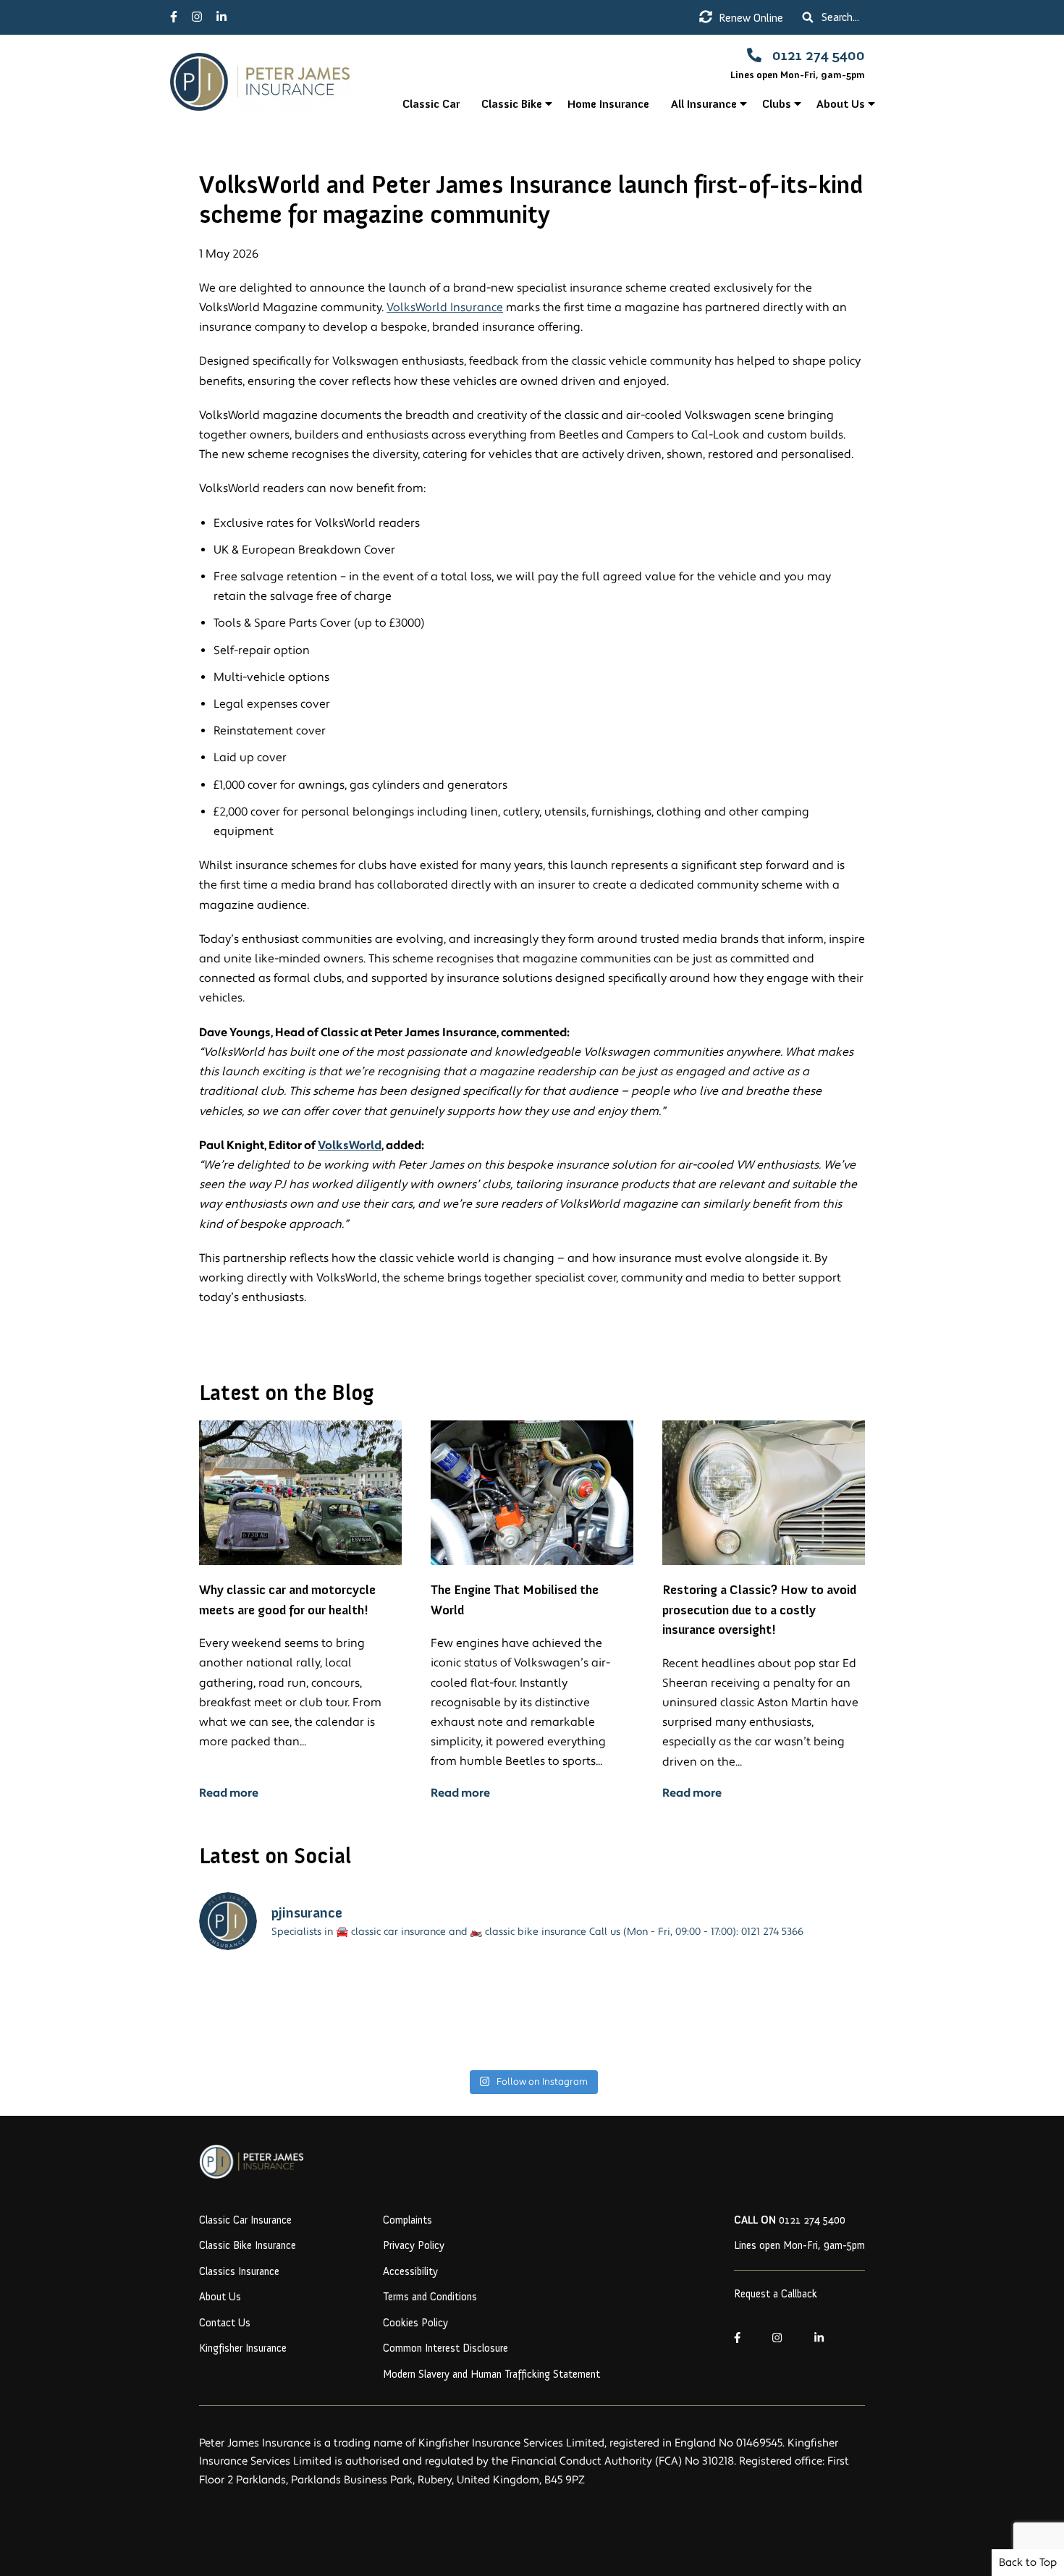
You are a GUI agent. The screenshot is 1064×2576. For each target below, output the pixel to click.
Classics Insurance (239, 2271)
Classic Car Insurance (245, 2220)
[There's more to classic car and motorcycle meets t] (280, 2013)
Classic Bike (512, 104)
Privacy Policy (414, 2245)
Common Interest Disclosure (446, 2348)
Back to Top (1028, 2563)
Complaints (408, 2220)
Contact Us (225, 2323)
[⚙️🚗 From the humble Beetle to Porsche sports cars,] (448, 2013)
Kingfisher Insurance (243, 2348)
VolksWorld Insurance (445, 308)
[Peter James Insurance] (281, 82)
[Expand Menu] (549, 104)
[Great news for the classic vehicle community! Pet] (785, 2013)
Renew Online (750, 18)
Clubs (777, 104)
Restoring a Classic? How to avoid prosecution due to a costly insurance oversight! (759, 1610)
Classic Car (431, 104)
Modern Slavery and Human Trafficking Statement (491, 2374)
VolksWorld (350, 1145)
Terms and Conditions (430, 2297)
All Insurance (704, 104)
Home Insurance (608, 104)
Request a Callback (776, 2294)
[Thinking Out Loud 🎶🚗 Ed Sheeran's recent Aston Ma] (616, 2013)
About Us (841, 104)
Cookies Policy (415, 2323)
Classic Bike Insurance (248, 2245)
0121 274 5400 (790, 2220)
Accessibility (410, 2271)
